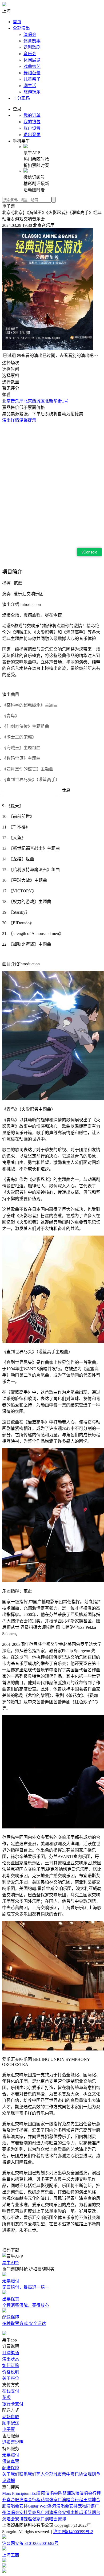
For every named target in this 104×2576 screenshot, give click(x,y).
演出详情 (11, 420)
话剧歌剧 (32, 47)
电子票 (9, 2429)
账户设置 (32, 128)
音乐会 (30, 54)
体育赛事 (32, 41)
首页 (17, 22)
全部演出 (21, 28)
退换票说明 (13, 2442)
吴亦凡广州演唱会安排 (49, 2513)
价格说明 (11, 2372)
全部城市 (53, 2474)
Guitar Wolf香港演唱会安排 (53, 2506)
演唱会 (30, 34)
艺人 (41, 2474)
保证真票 (11, 2461)
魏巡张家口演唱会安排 (45, 2519)
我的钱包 (32, 122)
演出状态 (11, 2359)
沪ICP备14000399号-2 (73, 2532)
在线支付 (11, 2391)
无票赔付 (11, 2455)
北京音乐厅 (13, 401)
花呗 (6, 2397)
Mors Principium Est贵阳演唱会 (30, 2493)
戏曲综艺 (32, 66)
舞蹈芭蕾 (32, 73)
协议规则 (87, 2474)
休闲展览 (32, 60)
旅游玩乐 (32, 92)
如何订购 (11, 2366)
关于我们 (11, 2474)
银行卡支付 (13, 2404)
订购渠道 (11, 2353)
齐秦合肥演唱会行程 (21, 2500)
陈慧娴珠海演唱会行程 (79, 2493)
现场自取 (11, 2417)
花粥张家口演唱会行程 (62, 2500)
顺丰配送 (11, 2423)
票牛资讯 (70, 2474)
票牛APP (10, 2263)
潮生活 (30, 86)
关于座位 (11, 2378)
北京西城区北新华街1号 (46, 401)
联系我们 (28, 2474)
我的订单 (32, 115)
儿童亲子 (32, 79)
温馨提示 (28, 420)
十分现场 (21, 98)
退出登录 (32, 135)
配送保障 (11, 2468)
